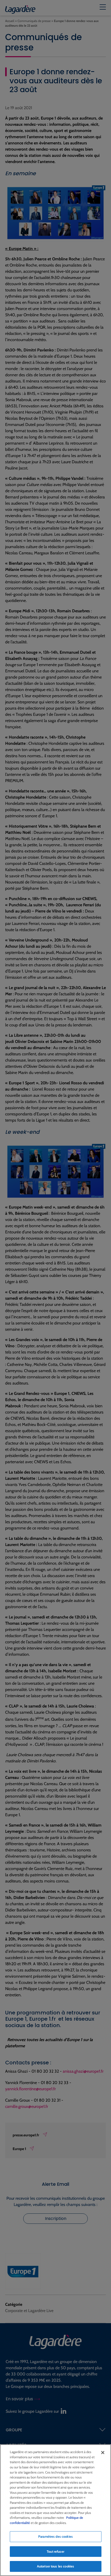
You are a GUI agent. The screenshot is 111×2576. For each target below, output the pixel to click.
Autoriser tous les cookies (55, 2566)
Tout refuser (55, 2551)
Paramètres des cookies (55, 2536)
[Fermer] (103, 2453)
